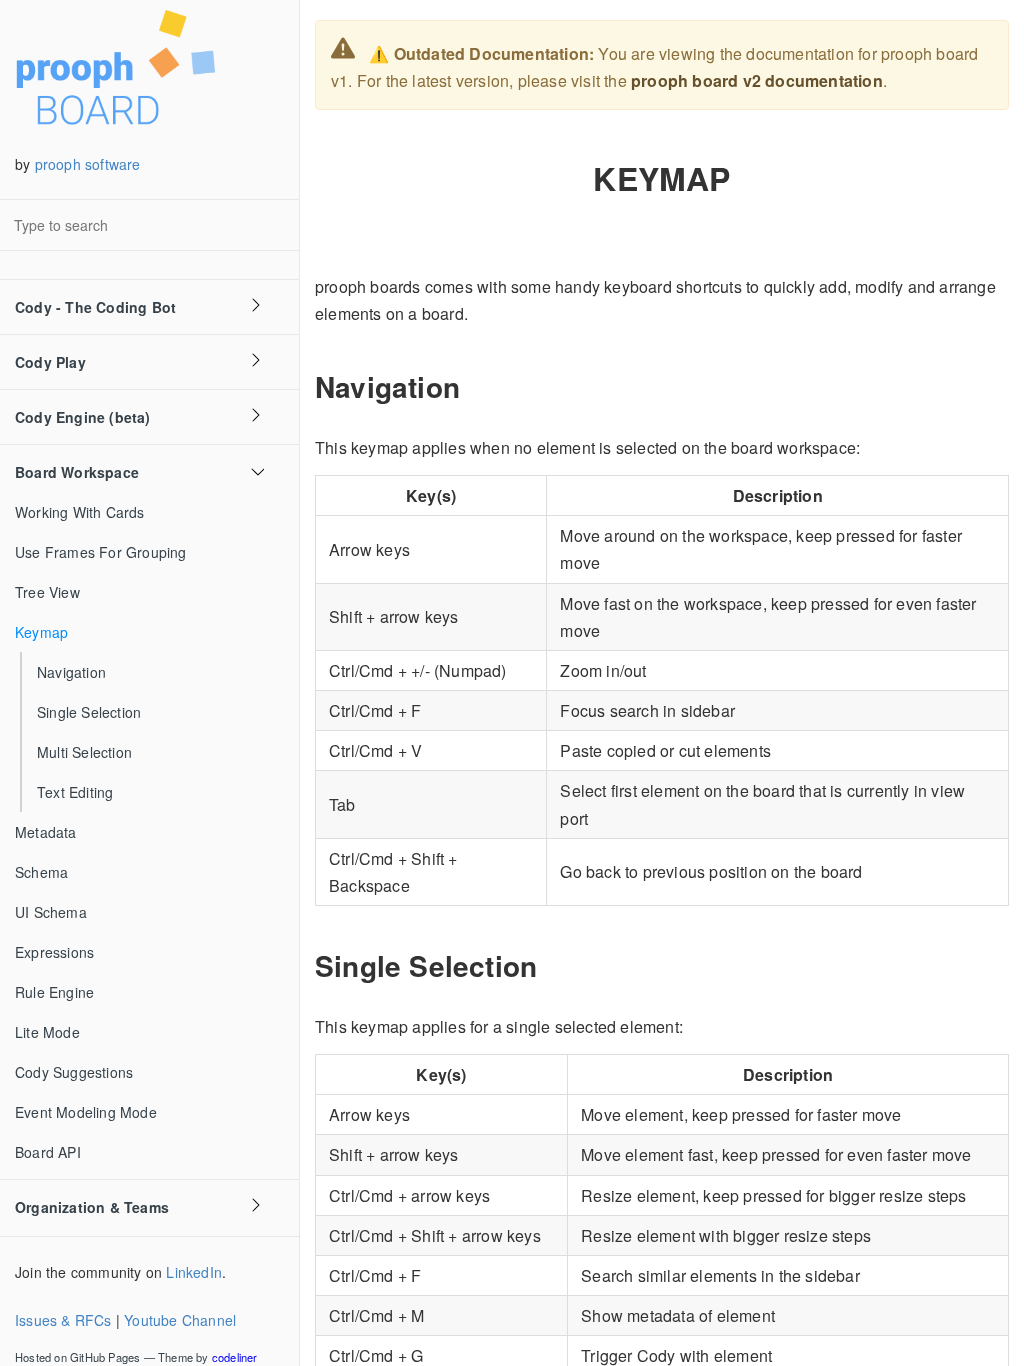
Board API (48, 1152)
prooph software (88, 164)
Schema (41, 872)
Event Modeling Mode (86, 1112)
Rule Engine (54, 992)
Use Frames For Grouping (101, 552)
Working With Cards (80, 512)
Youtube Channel (180, 1320)
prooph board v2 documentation (757, 80)
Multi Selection (84, 752)
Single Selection (89, 712)
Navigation (71, 672)
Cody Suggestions (74, 1072)
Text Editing (75, 792)
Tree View (47, 592)
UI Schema (51, 912)
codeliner (235, 1357)
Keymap (41, 632)
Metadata (46, 832)
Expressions (54, 952)
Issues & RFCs (63, 1320)
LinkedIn (194, 1272)
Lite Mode (47, 1032)
